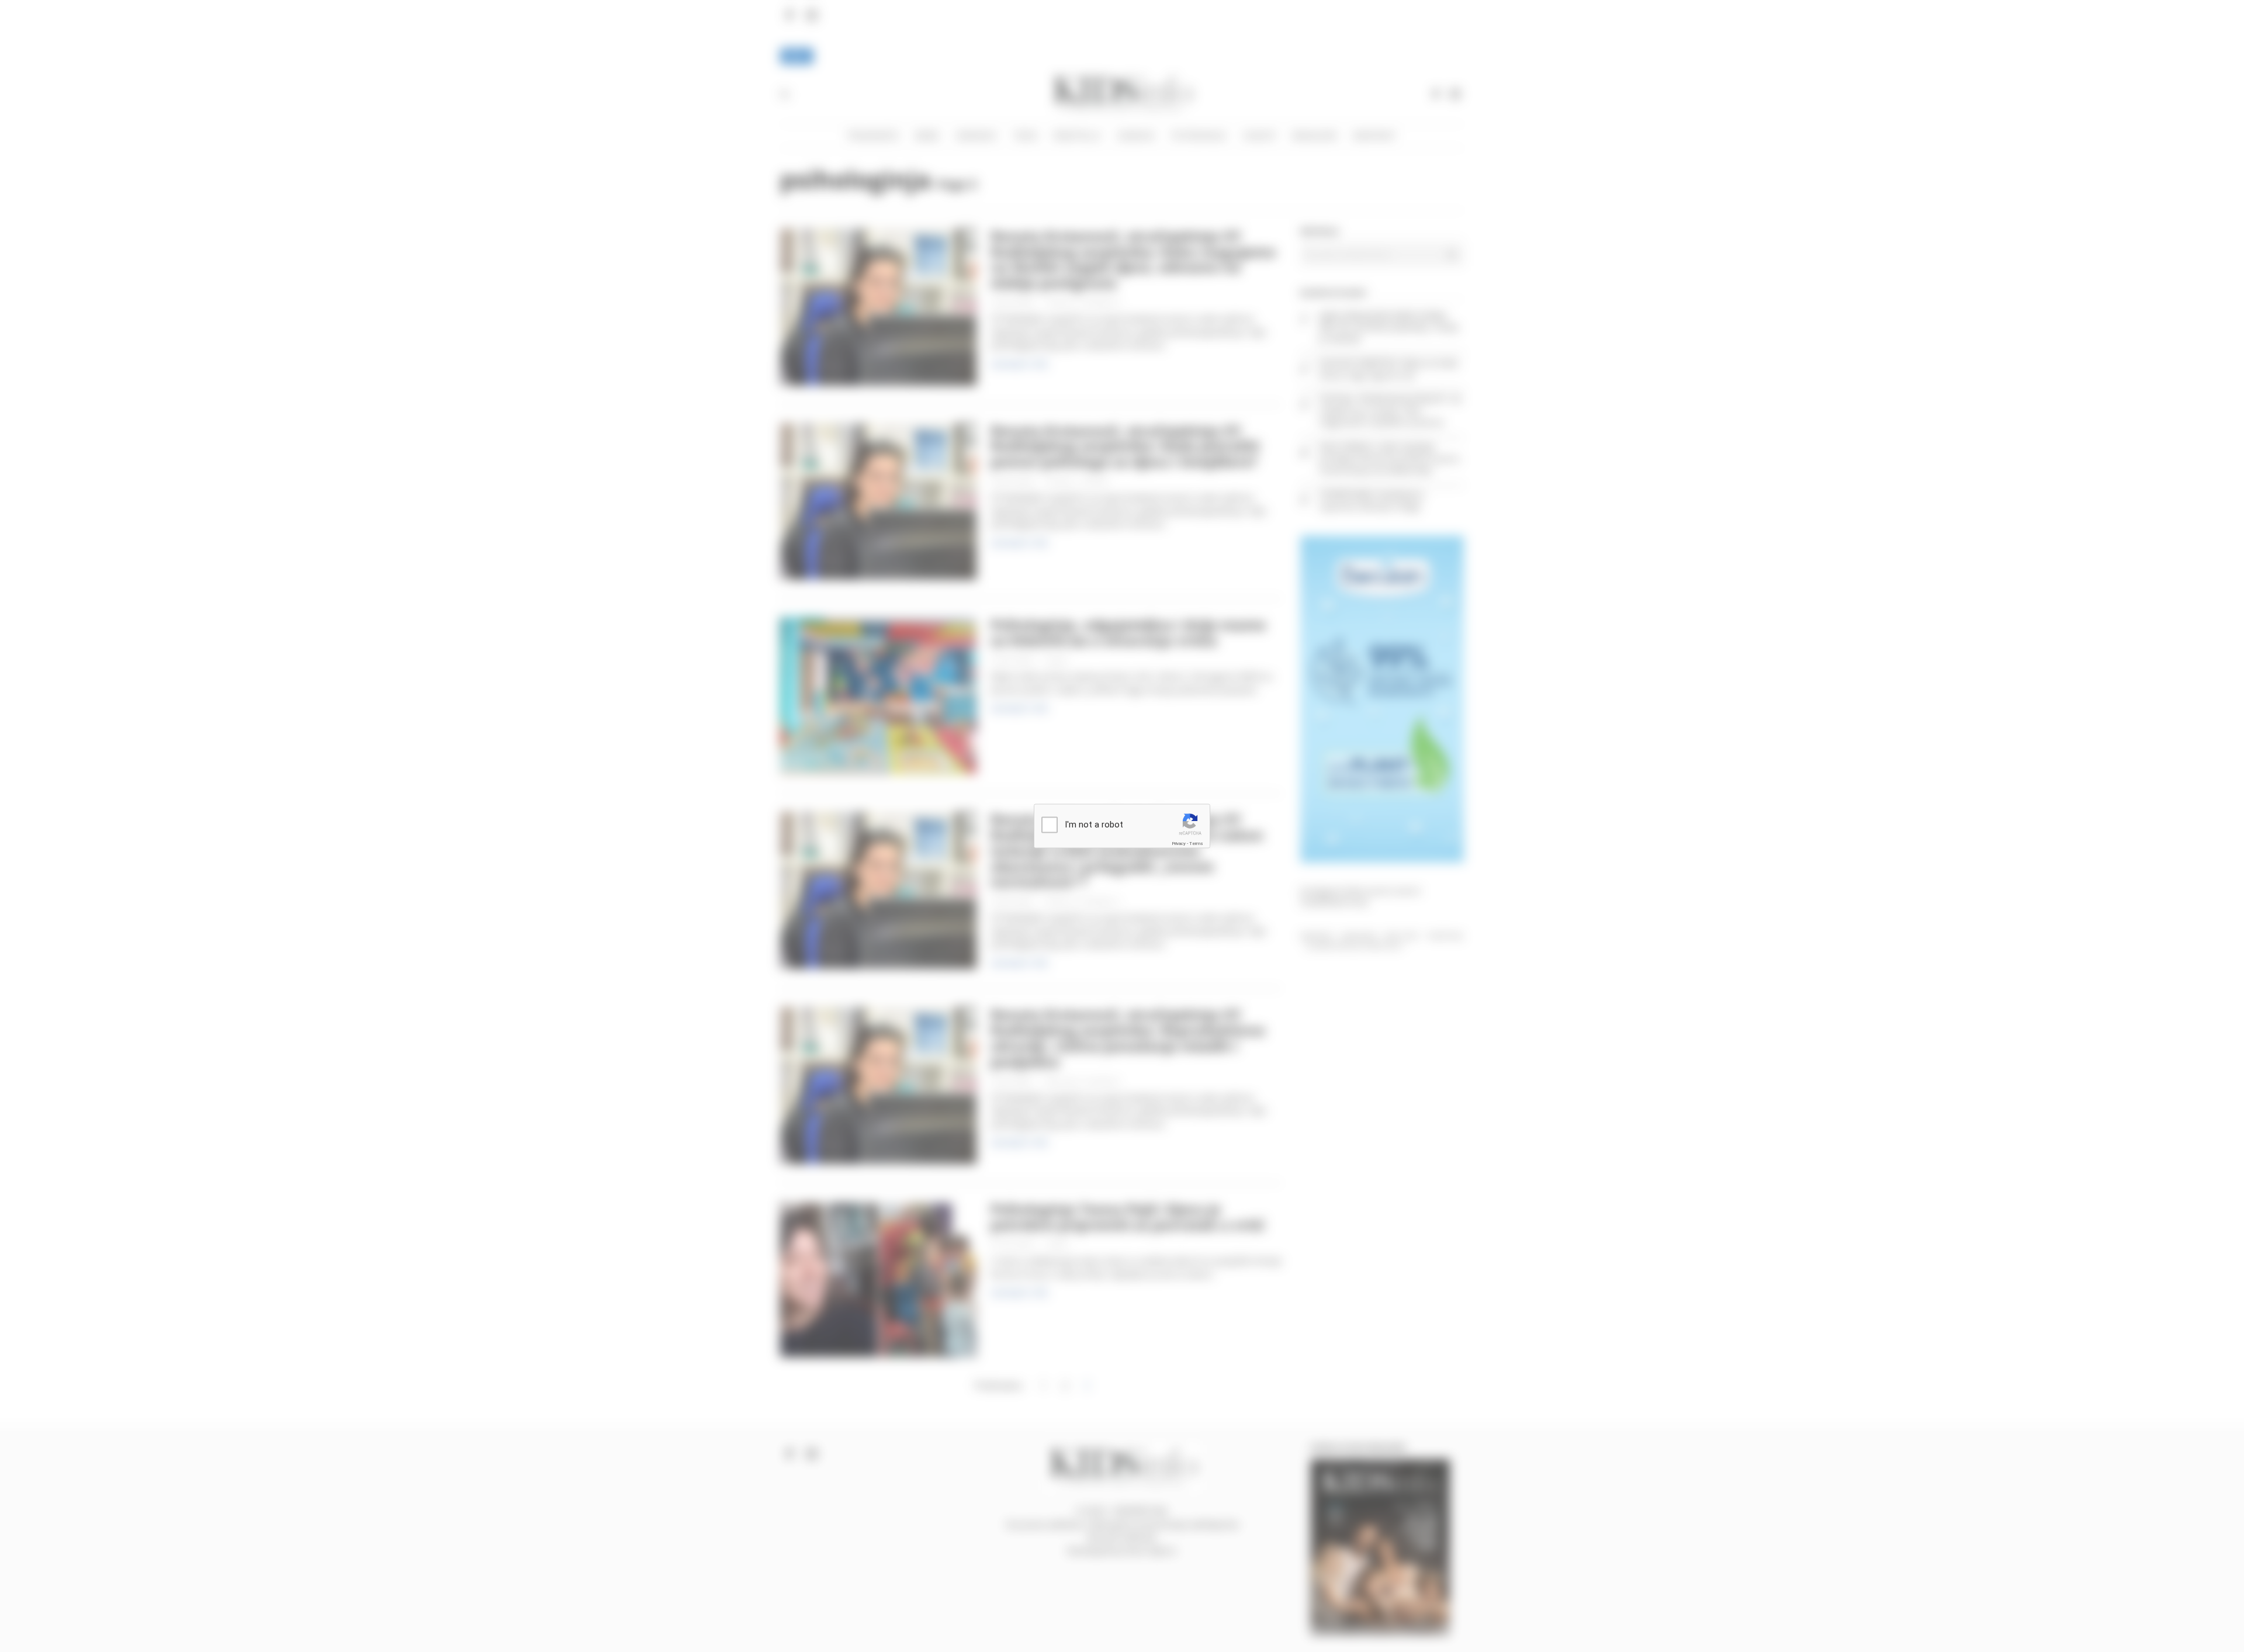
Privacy (1179, 843)
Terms (1196, 843)
